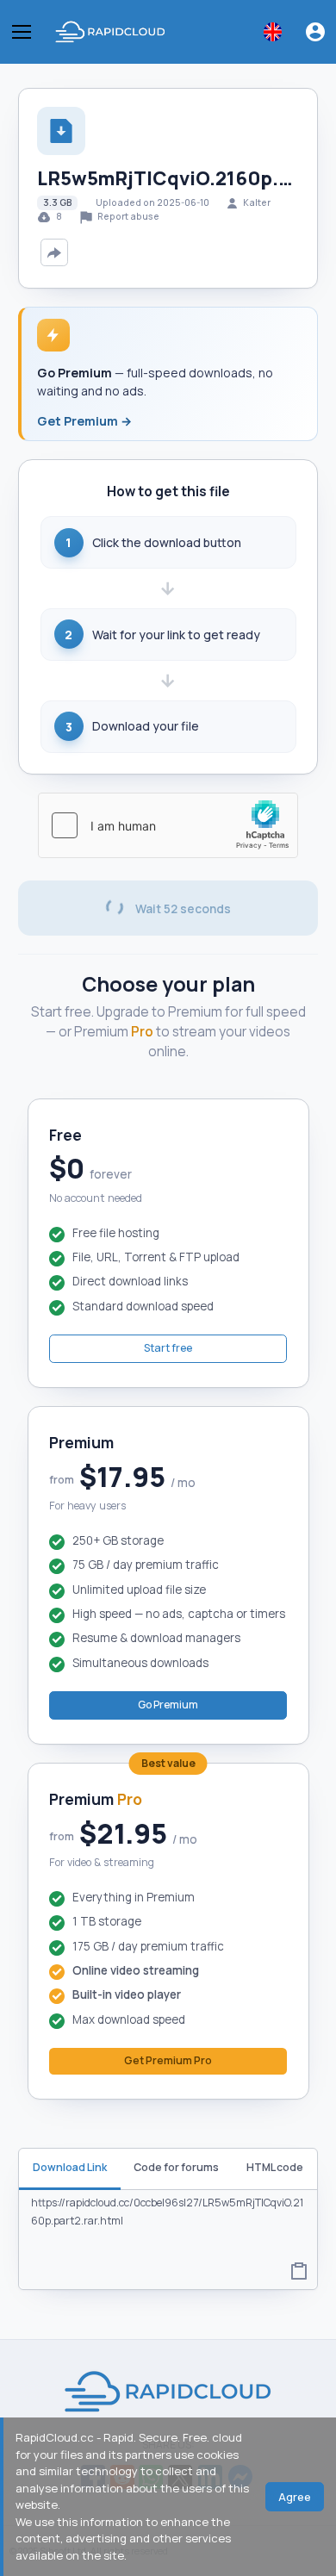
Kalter (257, 202)
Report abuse (128, 216)
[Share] (54, 252)
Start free (168, 1348)
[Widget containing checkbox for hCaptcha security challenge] (168, 825)
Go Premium (168, 1705)
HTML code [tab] (275, 2167)
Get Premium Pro (168, 2060)
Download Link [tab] (70, 2167)
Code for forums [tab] (176, 2167)
